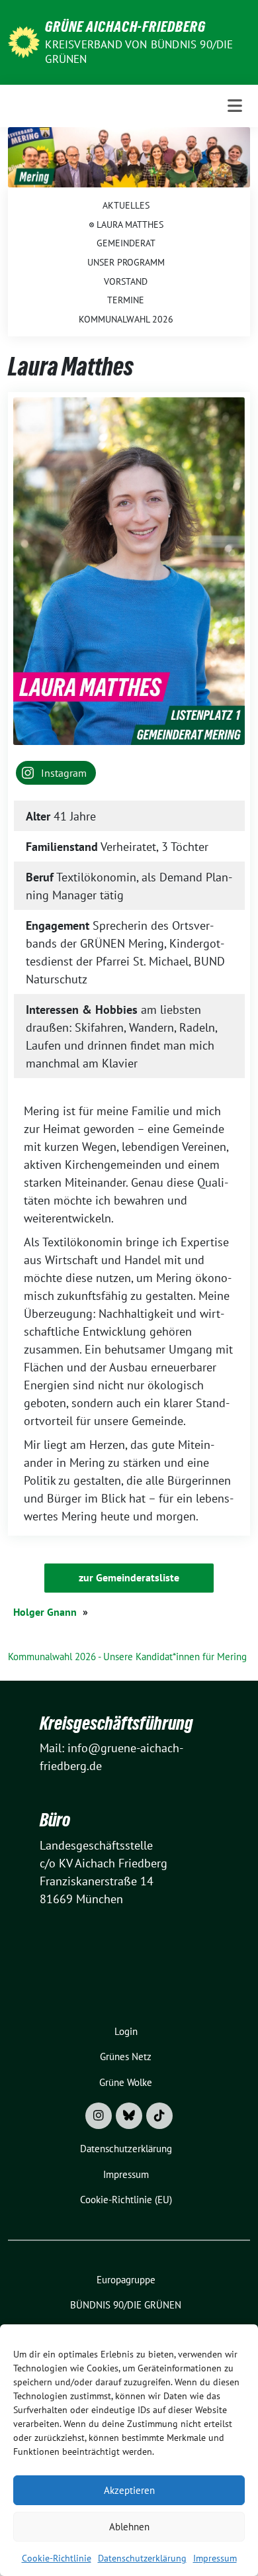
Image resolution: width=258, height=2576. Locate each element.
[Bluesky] (129, 2116)
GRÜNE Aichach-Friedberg (125, 26)
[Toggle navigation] (235, 106)
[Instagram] (99, 2116)
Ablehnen (129, 2527)
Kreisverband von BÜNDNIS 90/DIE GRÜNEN (139, 52)
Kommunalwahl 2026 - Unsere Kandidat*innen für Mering (127, 1657)
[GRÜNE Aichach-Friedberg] (24, 41)
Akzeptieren (129, 2490)
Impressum (215, 2558)
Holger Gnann (45, 1612)
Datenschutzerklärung (142, 2558)
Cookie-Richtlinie (57, 2558)
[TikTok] (159, 2116)
